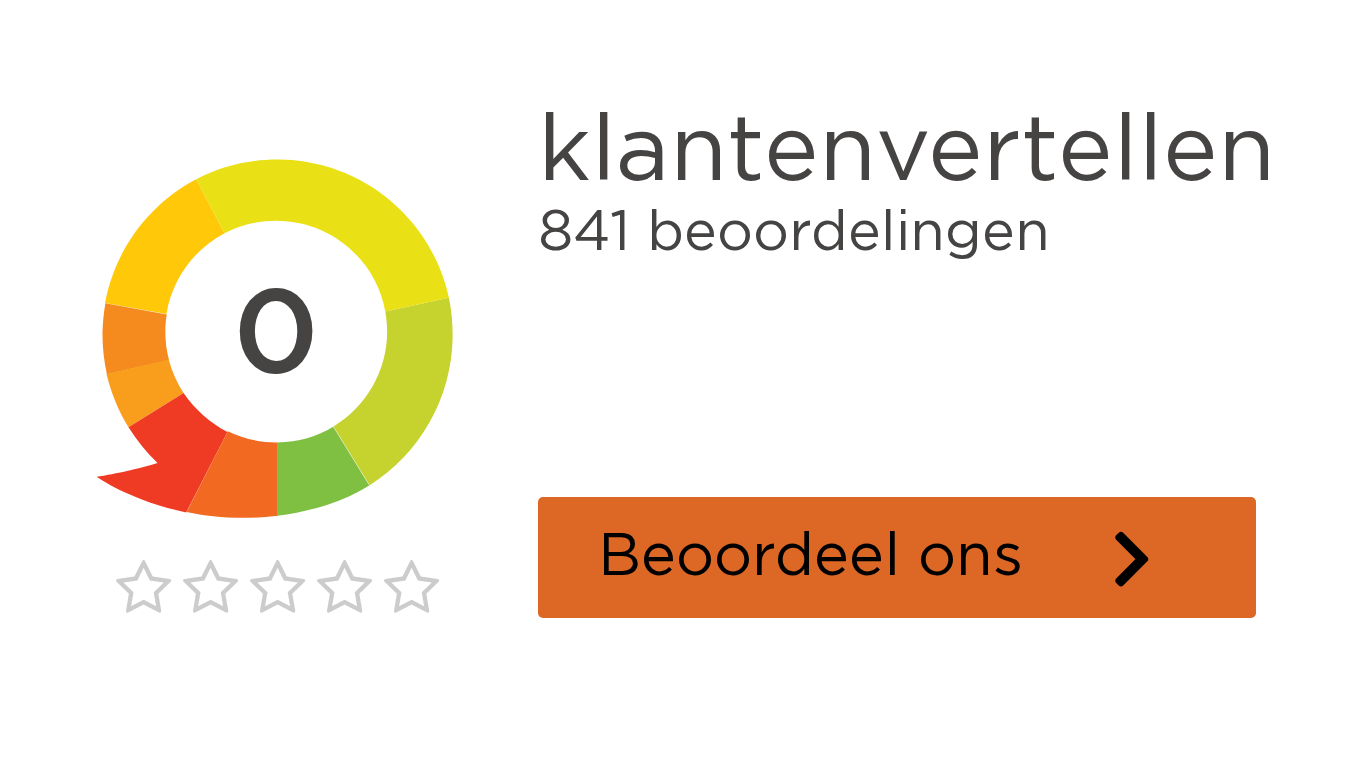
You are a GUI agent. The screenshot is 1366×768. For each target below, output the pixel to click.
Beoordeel (927, 556)
